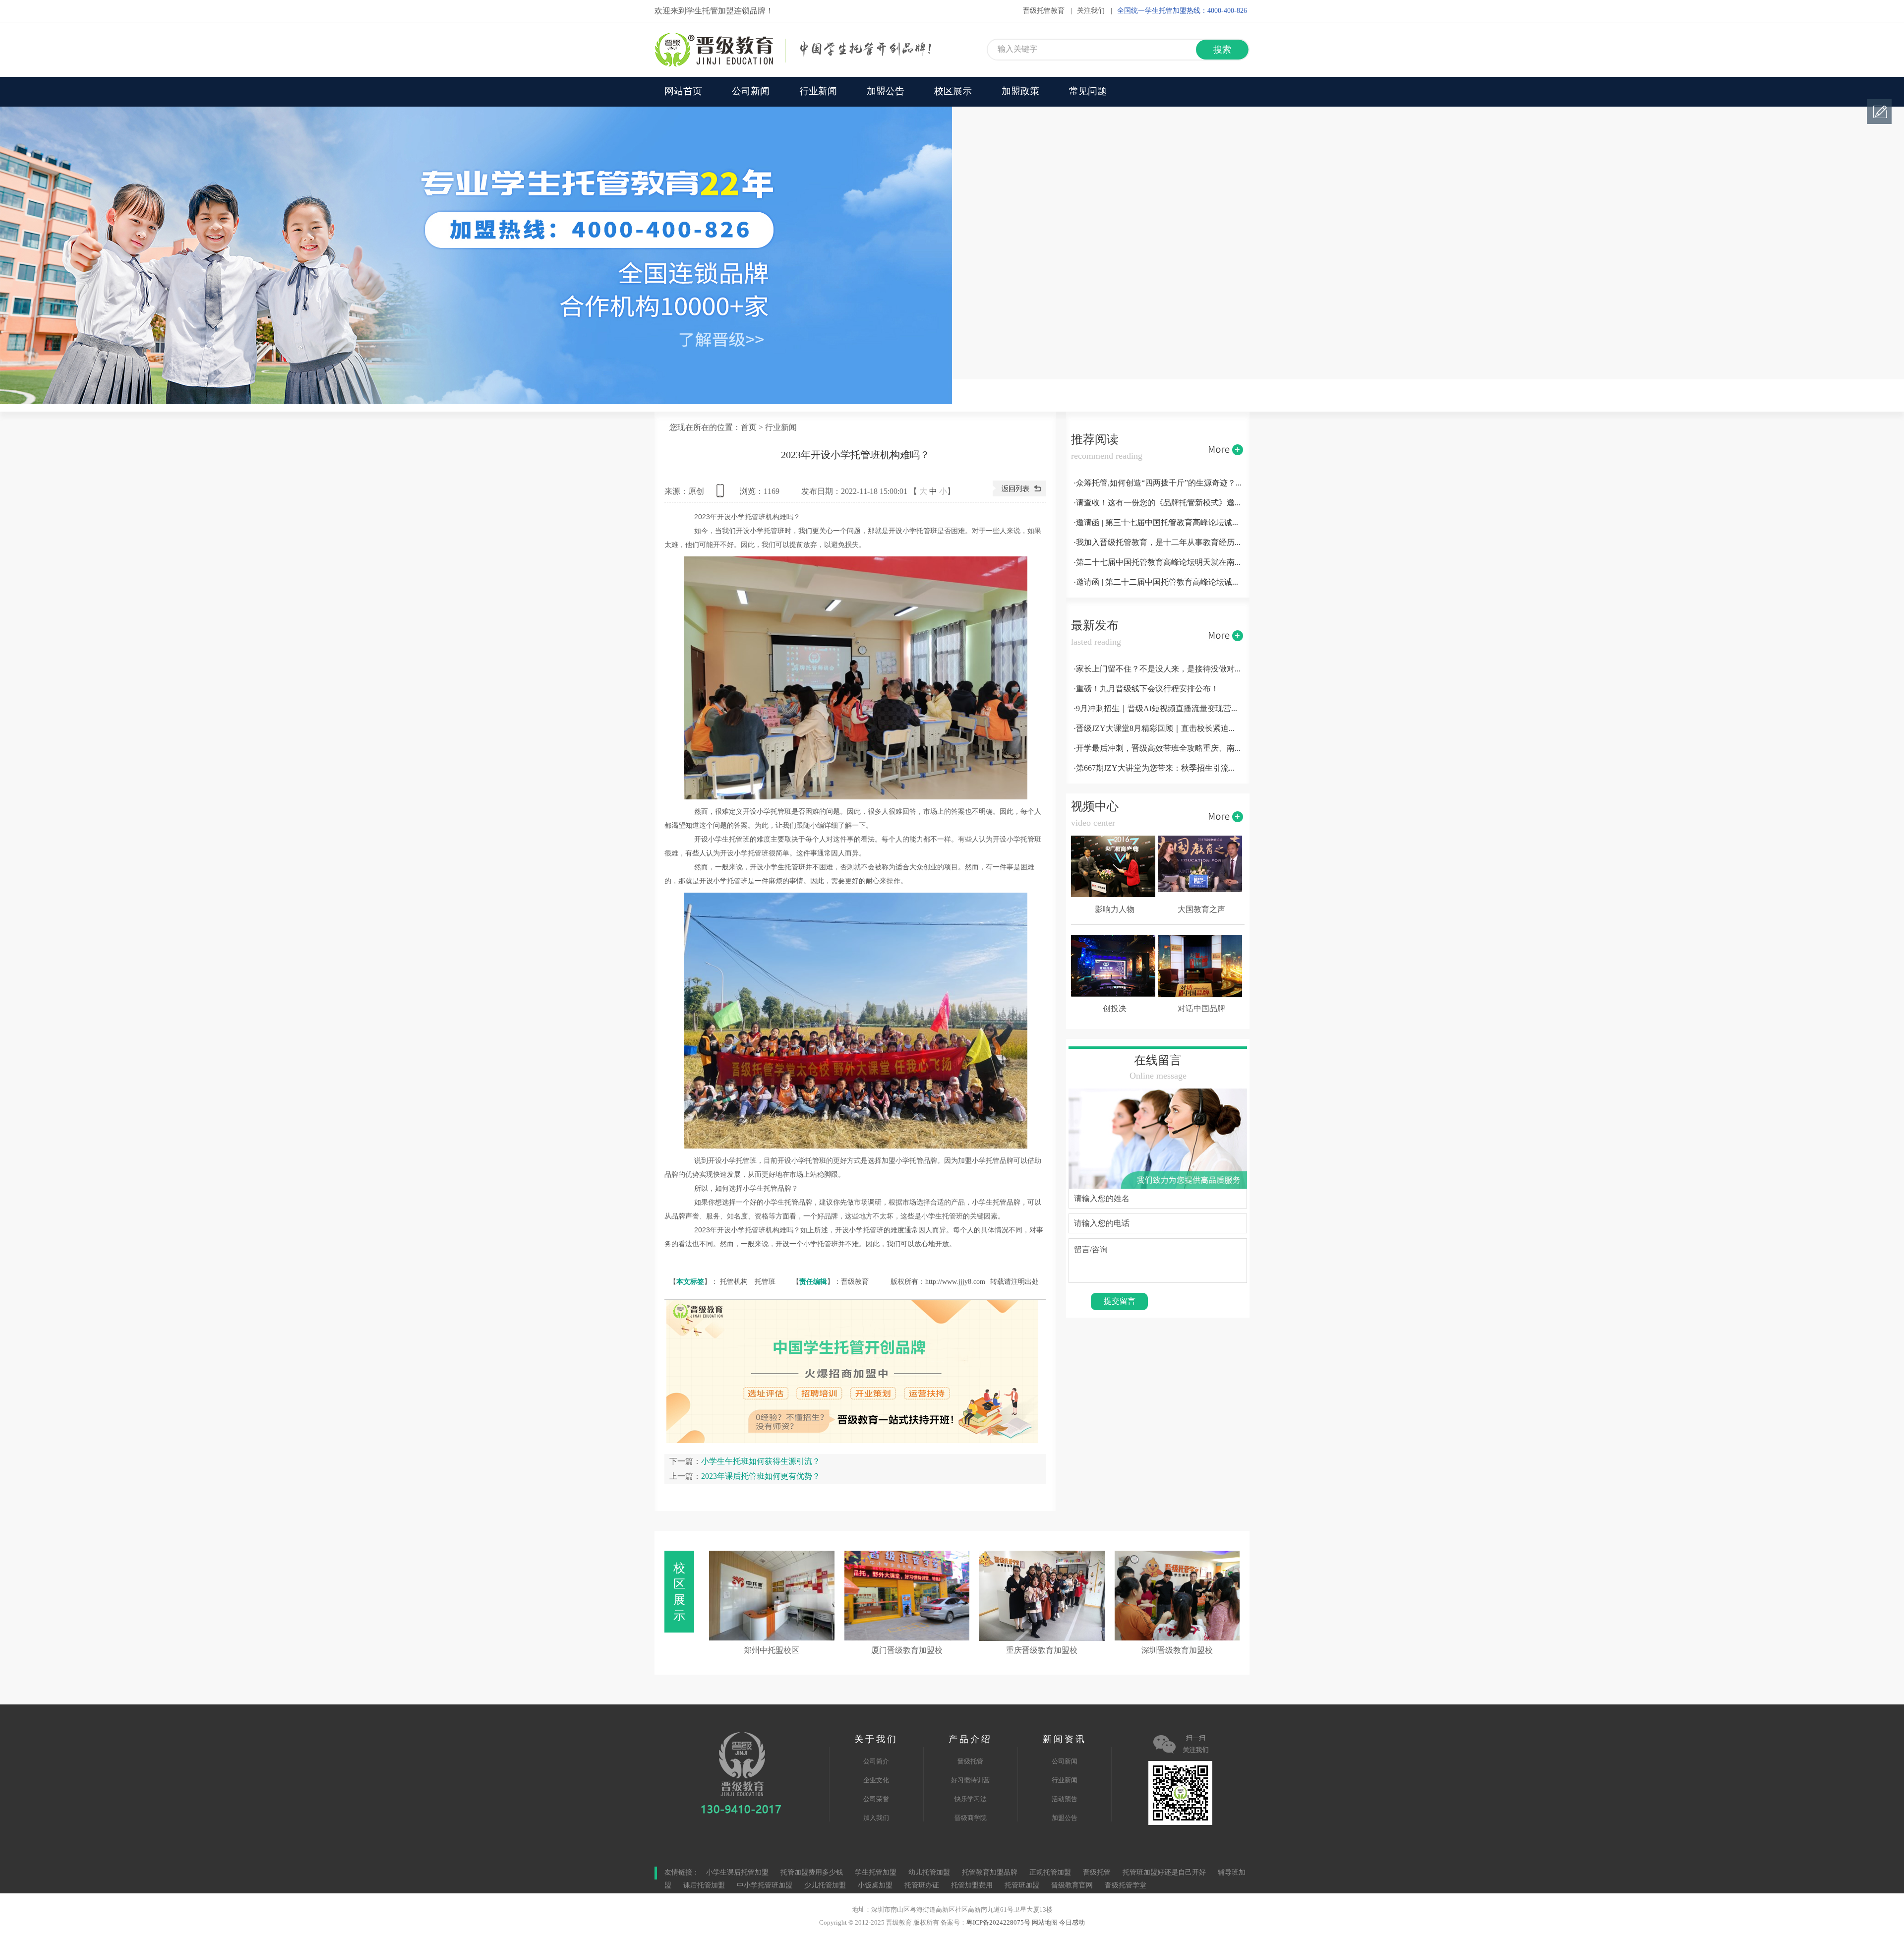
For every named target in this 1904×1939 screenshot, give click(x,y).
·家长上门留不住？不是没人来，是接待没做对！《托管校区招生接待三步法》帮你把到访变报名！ (1158, 669)
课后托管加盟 (704, 1886)
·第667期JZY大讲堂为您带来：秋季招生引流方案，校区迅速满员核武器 (1158, 768)
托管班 (765, 1282)
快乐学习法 (971, 1799)
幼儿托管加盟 (929, 1873)
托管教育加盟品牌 (990, 1873)
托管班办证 (922, 1886)
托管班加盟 (1022, 1886)
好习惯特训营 (970, 1780)
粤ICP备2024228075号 (998, 1923)
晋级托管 (970, 1761)
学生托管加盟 (876, 1873)
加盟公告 (886, 92)
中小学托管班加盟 (766, 1886)
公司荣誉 (876, 1799)
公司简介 (876, 1761)
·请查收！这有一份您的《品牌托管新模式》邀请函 (1158, 503)
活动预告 (1065, 1799)
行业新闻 (818, 92)
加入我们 (876, 1818)
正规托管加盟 (1050, 1873)
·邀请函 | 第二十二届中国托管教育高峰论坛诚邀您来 (1158, 582)
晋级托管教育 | (1047, 11)
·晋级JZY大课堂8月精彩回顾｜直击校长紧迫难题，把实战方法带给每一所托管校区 (1158, 729)
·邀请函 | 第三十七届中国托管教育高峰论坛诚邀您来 (1158, 523)
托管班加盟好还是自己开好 (1164, 1873)
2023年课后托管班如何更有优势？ (761, 1476)
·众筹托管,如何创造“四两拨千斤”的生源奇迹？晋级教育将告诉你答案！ (1158, 483)
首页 (749, 428)
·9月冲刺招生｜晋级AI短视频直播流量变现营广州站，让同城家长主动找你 (1158, 709)
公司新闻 (751, 92)
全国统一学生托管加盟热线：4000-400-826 (1182, 11)
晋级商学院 (971, 1818)
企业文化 (876, 1780)
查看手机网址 (722, 494)
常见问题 (1088, 92)
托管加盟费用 (972, 1886)
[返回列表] (1019, 494)
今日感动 (1072, 1923)
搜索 (1222, 50)
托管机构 (734, 1282)
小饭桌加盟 (875, 1886)
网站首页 (683, 92)
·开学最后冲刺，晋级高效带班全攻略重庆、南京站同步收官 (1158, 749)
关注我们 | (1095, 11)
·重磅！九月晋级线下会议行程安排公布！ (1146, 689)
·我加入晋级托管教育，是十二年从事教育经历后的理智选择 (1158, 543)
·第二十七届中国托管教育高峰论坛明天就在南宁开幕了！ (1158, 563)
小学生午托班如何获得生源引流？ (761, 1461)
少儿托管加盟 (825, 1886)
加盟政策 (1020, 92)
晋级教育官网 (1072, 1886)
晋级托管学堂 (1126, 1886)
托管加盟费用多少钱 (812, 1873)
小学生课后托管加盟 (737, 1873)
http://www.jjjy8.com (955, 1282)
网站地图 (1045, 1923)
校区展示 (953, 92)
